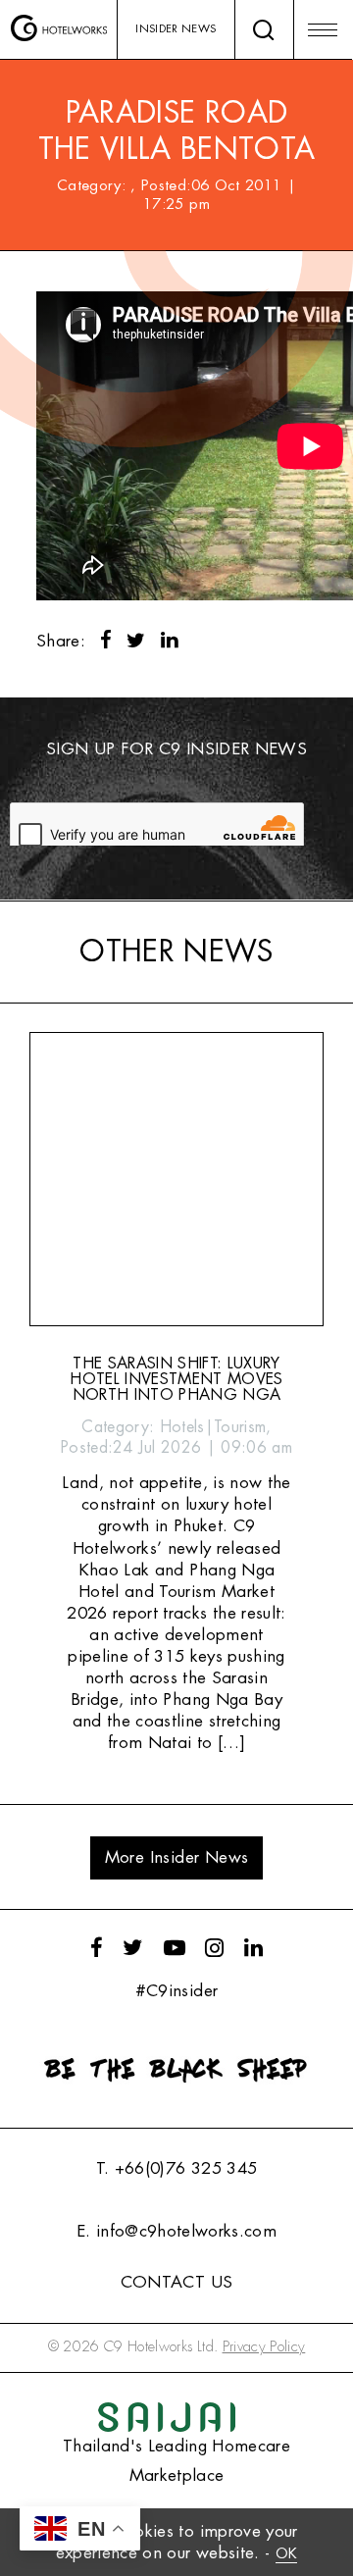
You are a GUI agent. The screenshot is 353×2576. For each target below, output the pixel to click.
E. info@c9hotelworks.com (176, 2231)
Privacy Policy (264, 2347)
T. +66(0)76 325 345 (176, 2168)
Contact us (176, 2282)
